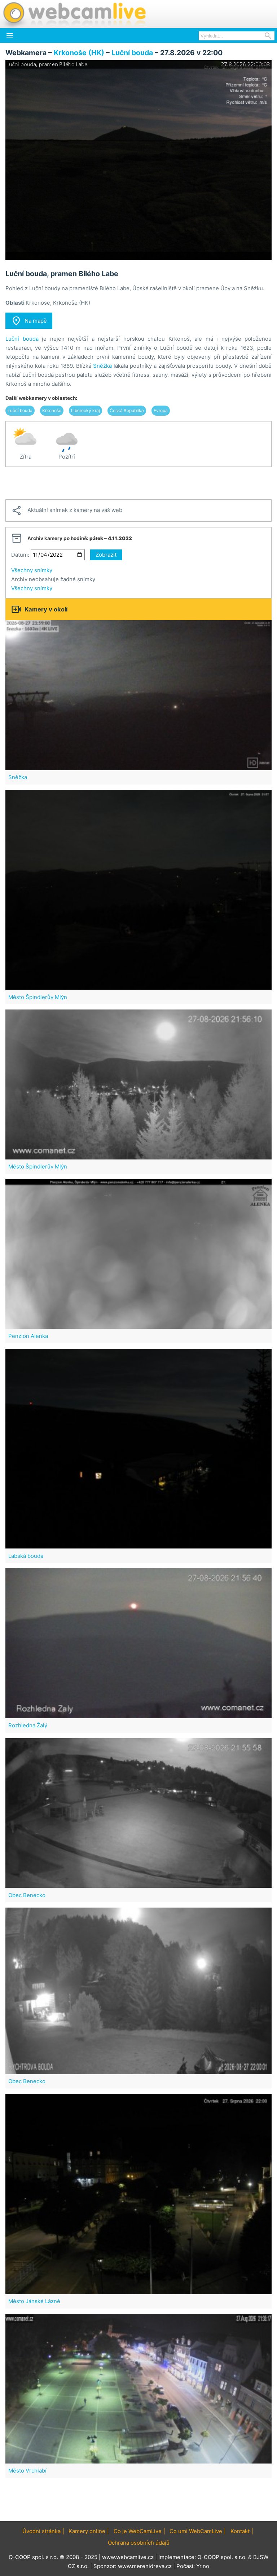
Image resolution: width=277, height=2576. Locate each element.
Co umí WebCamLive (196, 2531)
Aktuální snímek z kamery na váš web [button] (67, 511)
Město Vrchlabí (27, 2471)
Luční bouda (132, 53)
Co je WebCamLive (138, 2531)
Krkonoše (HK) (79, 53)
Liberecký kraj (85, 410)
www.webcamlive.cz (128, 2557)
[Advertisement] (138, 483)
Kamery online (87, 2531)
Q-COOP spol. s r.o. (222, 2557)
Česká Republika (127, 410)
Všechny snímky (32, 570)
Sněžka (102, 366)
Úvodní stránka (41, 2531)
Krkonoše (52, 410)
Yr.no (203, 2566)
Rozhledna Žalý (28, 1725)
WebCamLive (74, 14)
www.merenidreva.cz (145, 2566)
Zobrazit (106, 555)
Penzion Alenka (28, 1336)
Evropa (161, 410)
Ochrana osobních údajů (139, 2543)
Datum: (20, 555)
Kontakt (240, 2531)
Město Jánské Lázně (34, 2301)
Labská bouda (26, 1556)
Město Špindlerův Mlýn (38, 997)
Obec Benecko (27, 1895)
